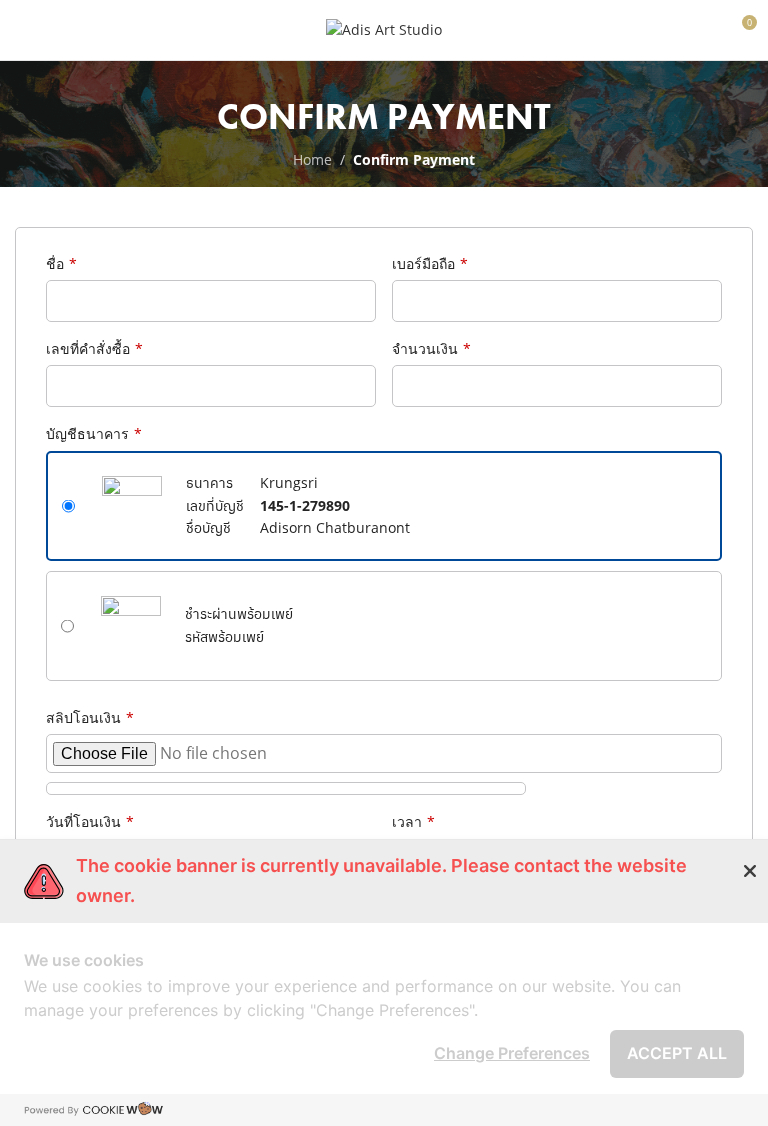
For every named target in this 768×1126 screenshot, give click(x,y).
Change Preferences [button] (512, 1053)
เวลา (413, 821)
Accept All (677, 1053)
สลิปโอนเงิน (90, 717)
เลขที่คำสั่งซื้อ (94, 348)
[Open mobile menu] (23, 30)
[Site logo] (384, 28)
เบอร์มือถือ (430, 263)
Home (312, 159)
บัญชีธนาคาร (94, 433)
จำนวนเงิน (431, 348)
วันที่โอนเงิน (90, 821)
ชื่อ (61, 263)
